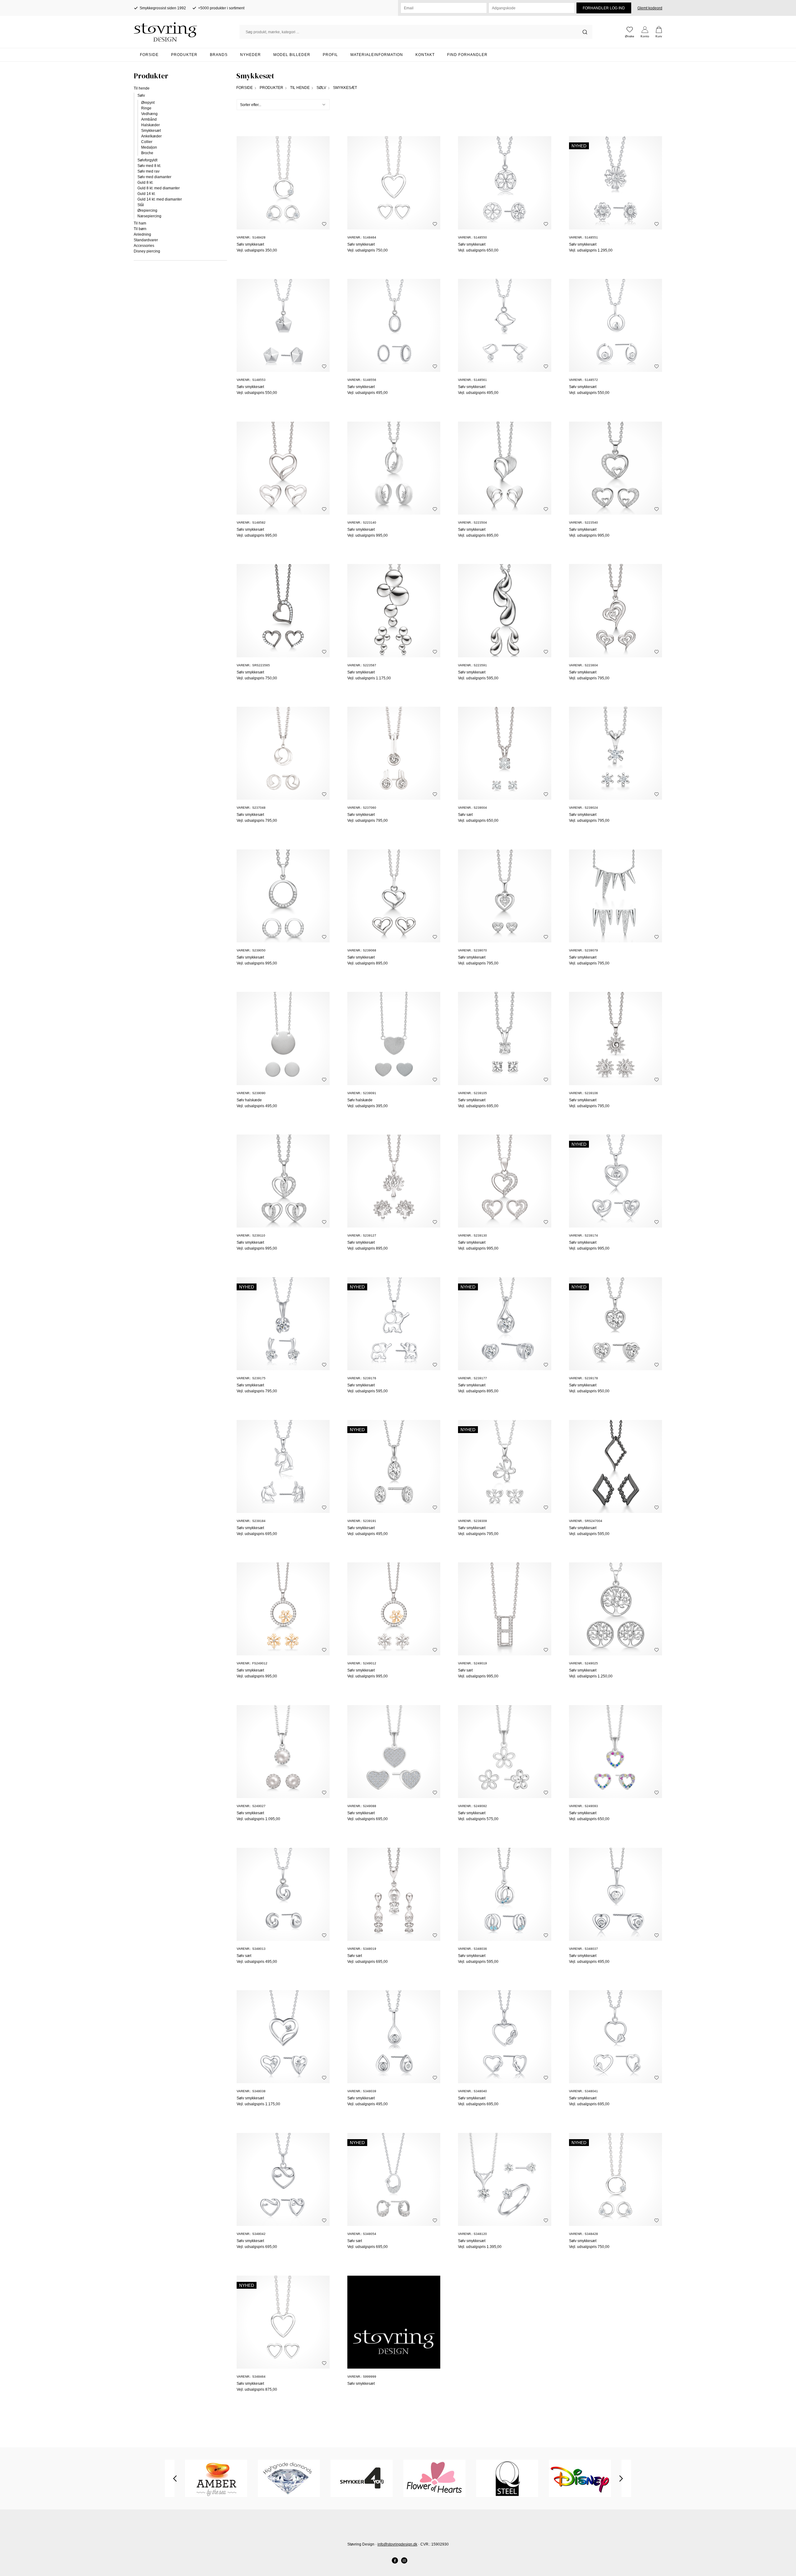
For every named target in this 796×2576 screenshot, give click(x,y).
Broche (147, 153)
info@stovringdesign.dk (397, 2544)
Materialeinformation (377, 55)
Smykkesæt (151, 131)
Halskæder (150, 125)
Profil (330, 55)
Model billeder (292, 55)
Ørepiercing (147, 210)
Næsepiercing (149, 216)
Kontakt (425, 55)
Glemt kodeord (650, 8)
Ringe (146, 108)
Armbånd (149, 119)
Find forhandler (467, 55)
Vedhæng (149, 114)
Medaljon (149, 147)
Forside (149, 55)
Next (621, 2478)
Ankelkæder (151, 136)
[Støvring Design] (187, 32)
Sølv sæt (465, 815)
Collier (147, 142)
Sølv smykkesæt (250, 244)
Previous (175, 2478)
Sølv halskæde (249, 1100)
